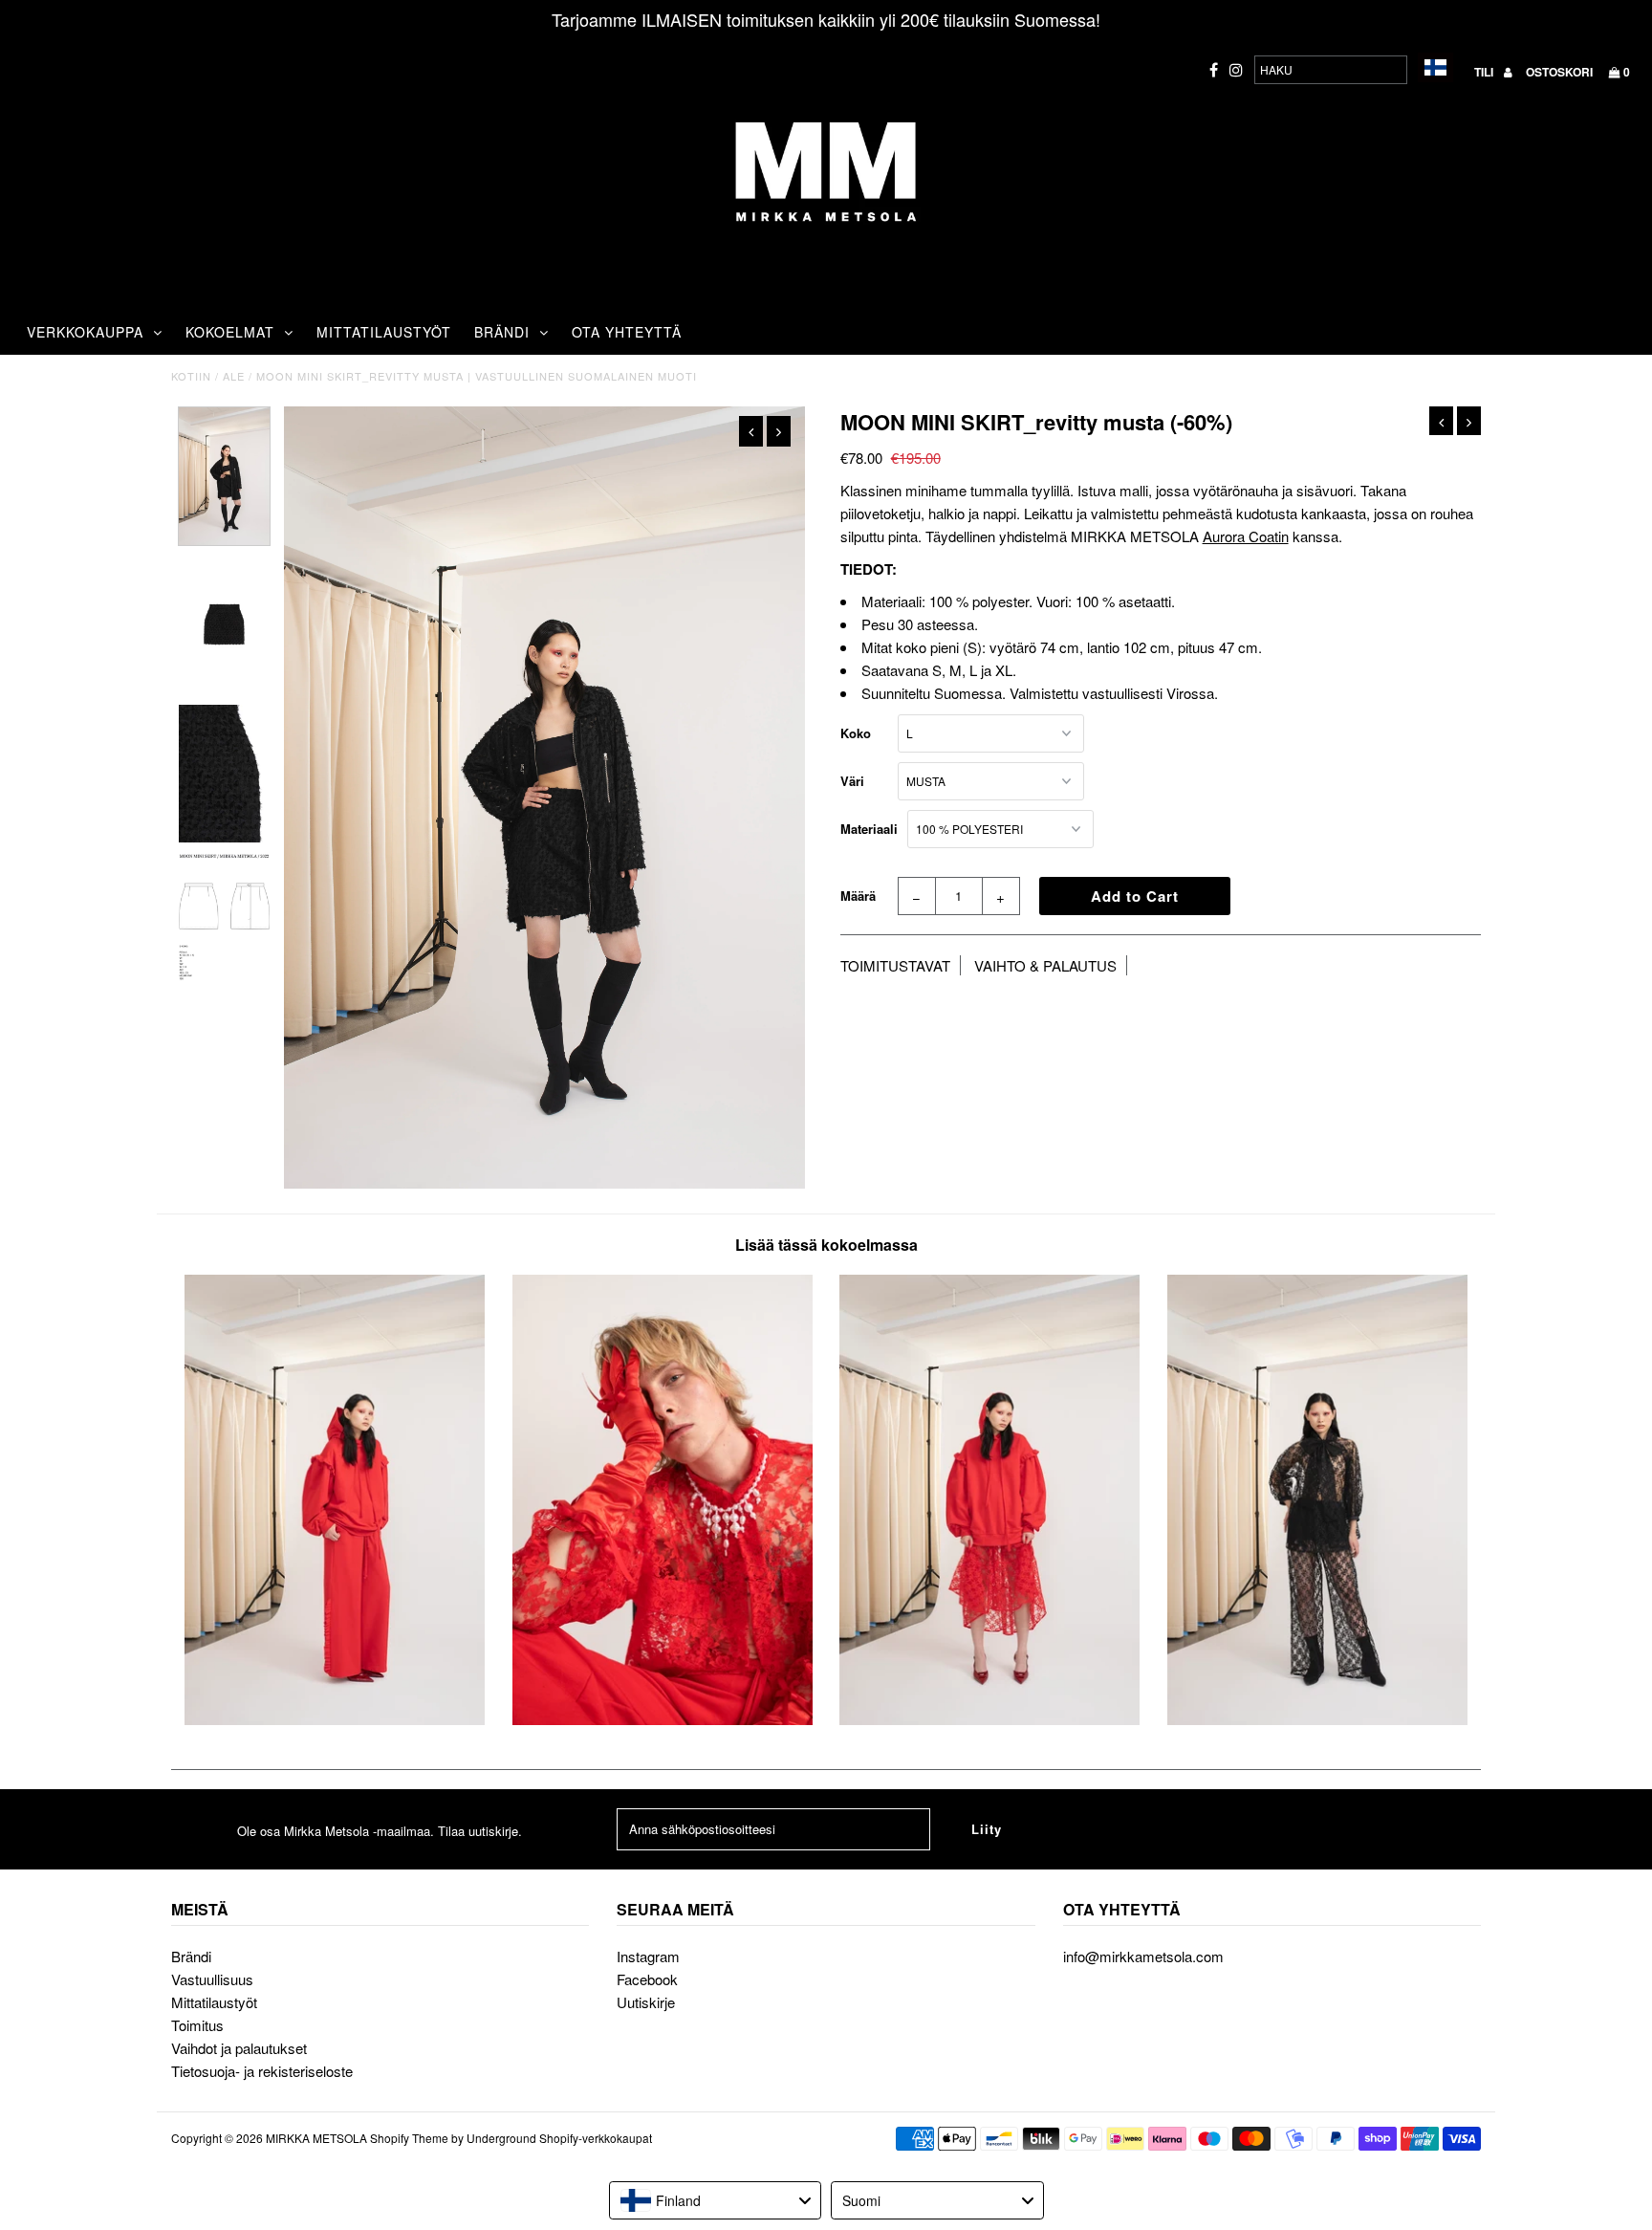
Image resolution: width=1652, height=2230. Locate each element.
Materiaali (869, 829)
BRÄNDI (502, 332)
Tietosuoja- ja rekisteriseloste (262, 2071)
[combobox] (716, 2200)
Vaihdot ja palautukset (239, 2048)
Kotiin (191, 376)
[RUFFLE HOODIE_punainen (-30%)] (335, 1719)
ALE (234, 376)
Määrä (858, 896)
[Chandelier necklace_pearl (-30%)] (663, 1719)
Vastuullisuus (212, 1979)
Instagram (648, 1956)
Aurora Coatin (1246, 536)
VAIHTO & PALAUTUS (1045, 965)
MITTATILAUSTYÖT (384, 332)
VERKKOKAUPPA (85, 332)
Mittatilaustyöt (214, 2002)
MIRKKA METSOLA (316, 2138)
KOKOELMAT (230, 332)
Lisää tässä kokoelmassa (826, 1245)
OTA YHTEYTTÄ (627, 332)
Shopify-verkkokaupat (596, 2138)
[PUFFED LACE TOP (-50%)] (1317, 1719)
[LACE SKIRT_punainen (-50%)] (989, 1719)
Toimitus (197, 2025)
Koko (856, 733)
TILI (1485, 72)
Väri (852, 781)
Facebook (647, 1979)
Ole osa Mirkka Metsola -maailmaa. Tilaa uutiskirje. (380, 1831)
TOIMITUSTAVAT (895, 965)
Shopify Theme (409, 2138)
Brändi (191, 1956)
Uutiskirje (646, 2002)
